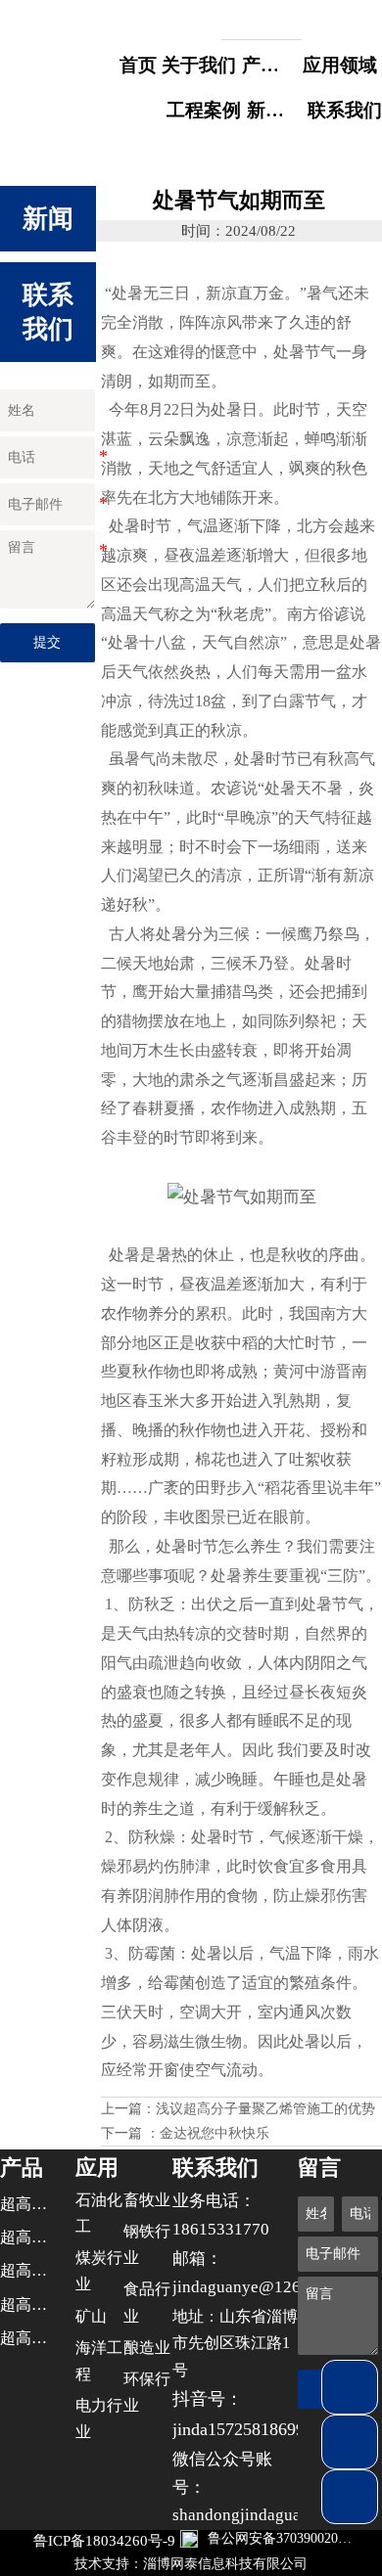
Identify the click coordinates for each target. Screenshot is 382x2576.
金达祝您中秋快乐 (215, 2133)
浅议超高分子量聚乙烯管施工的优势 (265, 2109)
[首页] (56, 61)
